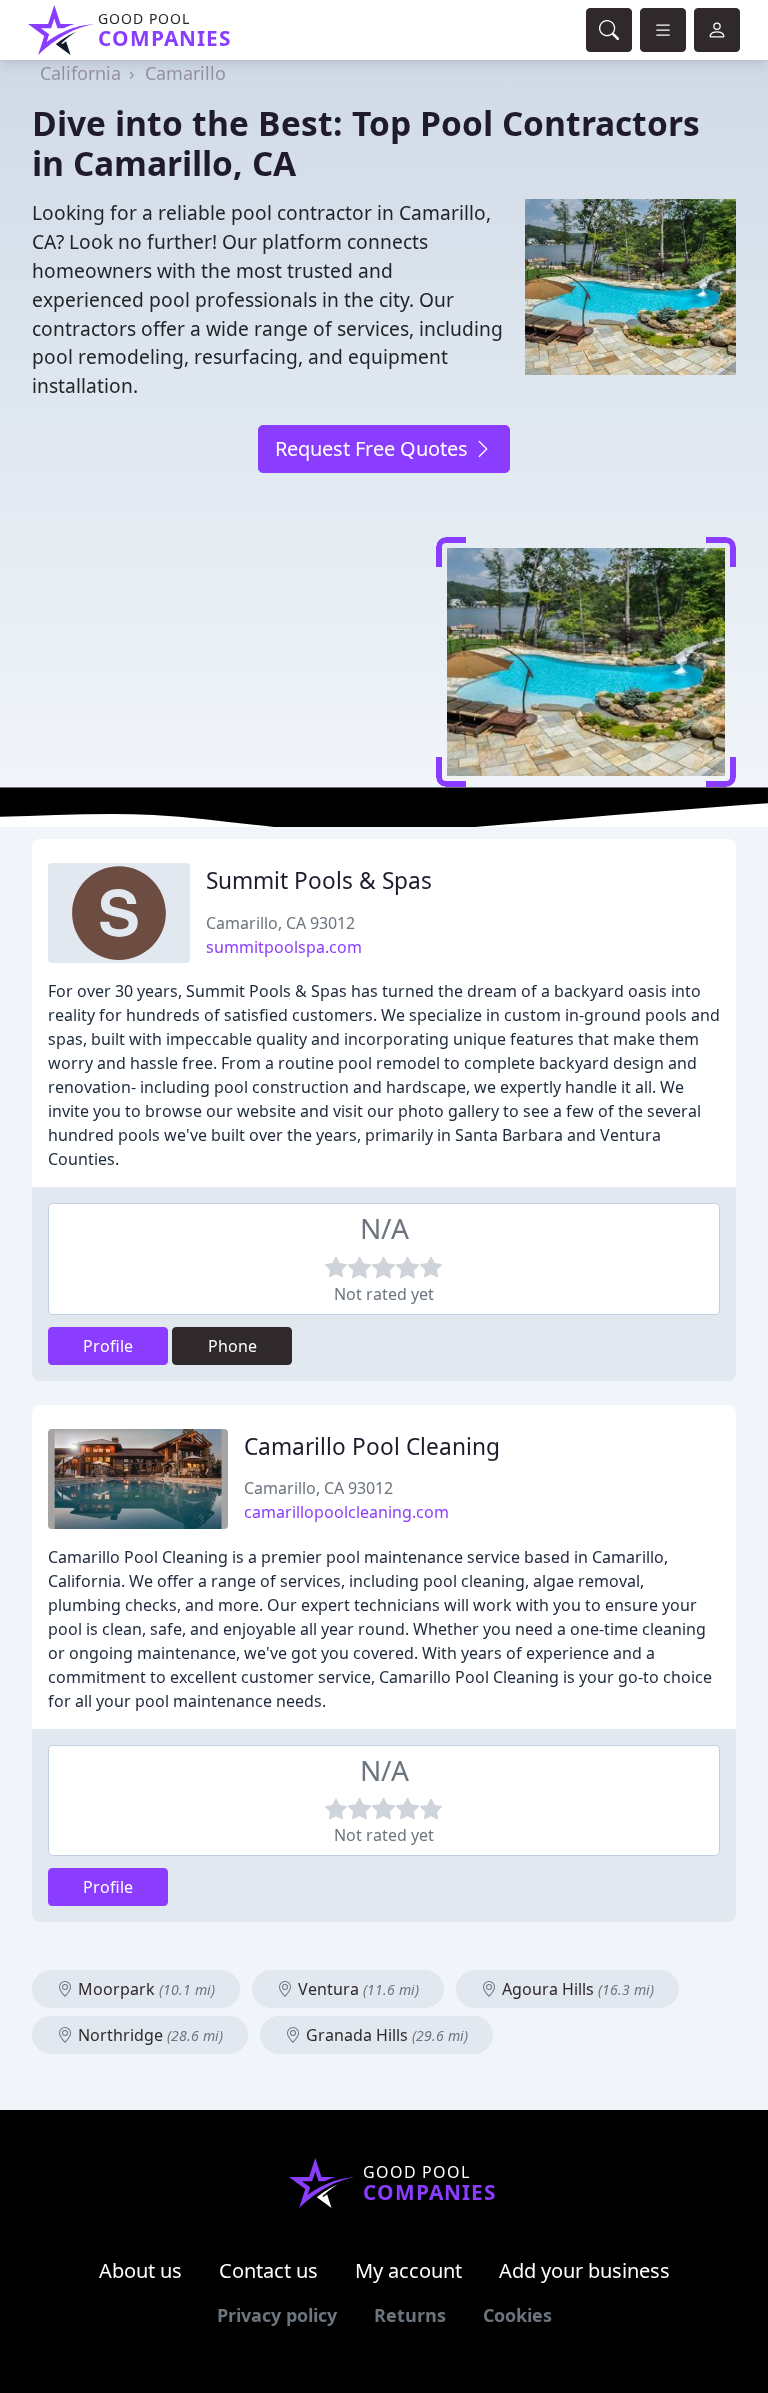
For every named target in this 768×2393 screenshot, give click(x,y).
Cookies (517, 2315)
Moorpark (144, 1989)
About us (140, 2270)
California (80, 73)
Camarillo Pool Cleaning (372, 1446)
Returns (410, 2315)
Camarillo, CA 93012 (280, 923)
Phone (232, 1346)
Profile (108, 1346)
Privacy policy (277, 2315)
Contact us (268, 2270)
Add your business (584, 2270)
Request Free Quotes (374, 448)
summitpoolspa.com (284, 947)
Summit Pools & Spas (319, 880)
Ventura (356, 1989)
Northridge (148, 2035)
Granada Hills (385, 2035)
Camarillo (185, 73)
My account (408, 2270)
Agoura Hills (576, 1989)
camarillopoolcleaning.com (346, 1512)
